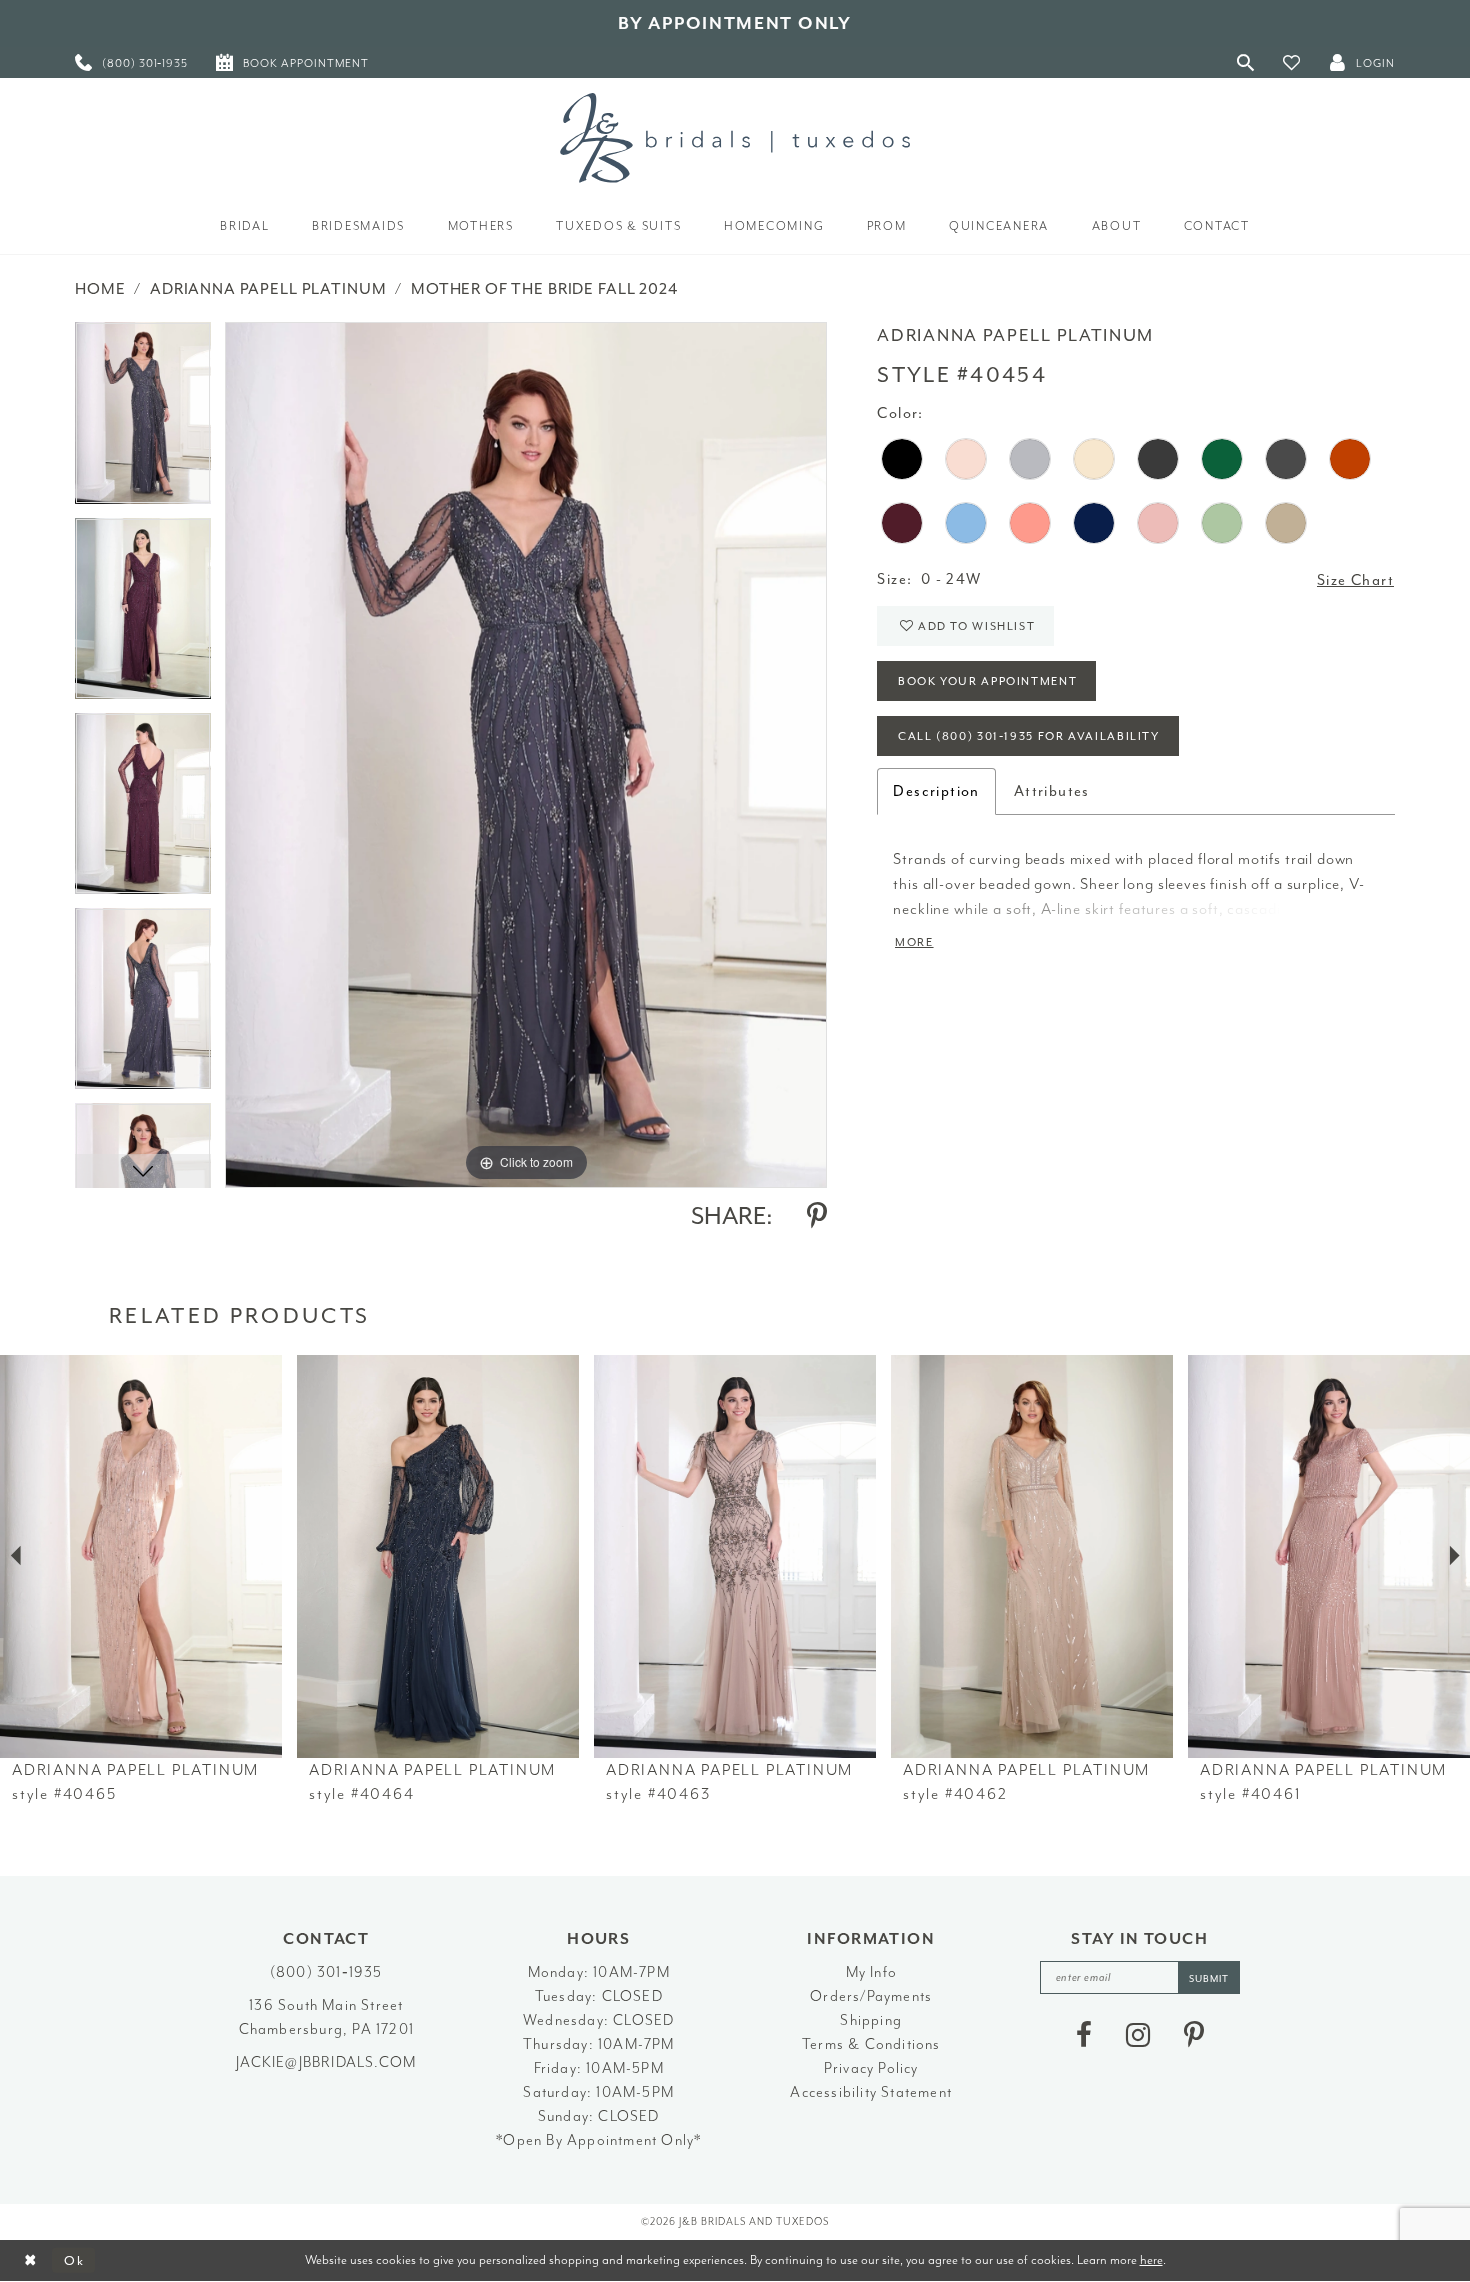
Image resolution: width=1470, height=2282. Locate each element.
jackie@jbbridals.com (326, 2062)
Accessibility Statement (871, 2092)
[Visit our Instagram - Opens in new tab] (1138, 2035)
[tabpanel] (143, 419)
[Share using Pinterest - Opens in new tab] (817, 1216)
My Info (871, 1972)
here (1151, 2259)
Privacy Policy (871, 2068)
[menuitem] (131, 62)
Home (100, 289)
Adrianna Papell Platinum (268, 289)
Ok (74, 2260)
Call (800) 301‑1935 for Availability (1029, 736)
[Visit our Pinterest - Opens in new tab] (1194, 2035)
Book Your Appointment (987, 681)
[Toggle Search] (1246, 62)
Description (936, 791)
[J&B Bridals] (735, 138)
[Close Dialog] (30, 2260)
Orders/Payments (871, 1996)
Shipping (871, 2020)
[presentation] (141, 1556)
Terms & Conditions (871, 2044)
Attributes (1052, 791)
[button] (1292, 62)
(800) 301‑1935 (326, 1972)
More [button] (914, 942)
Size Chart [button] (1355, 580)
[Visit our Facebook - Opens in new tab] (1084, 2035)
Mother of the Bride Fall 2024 (544, 289)
